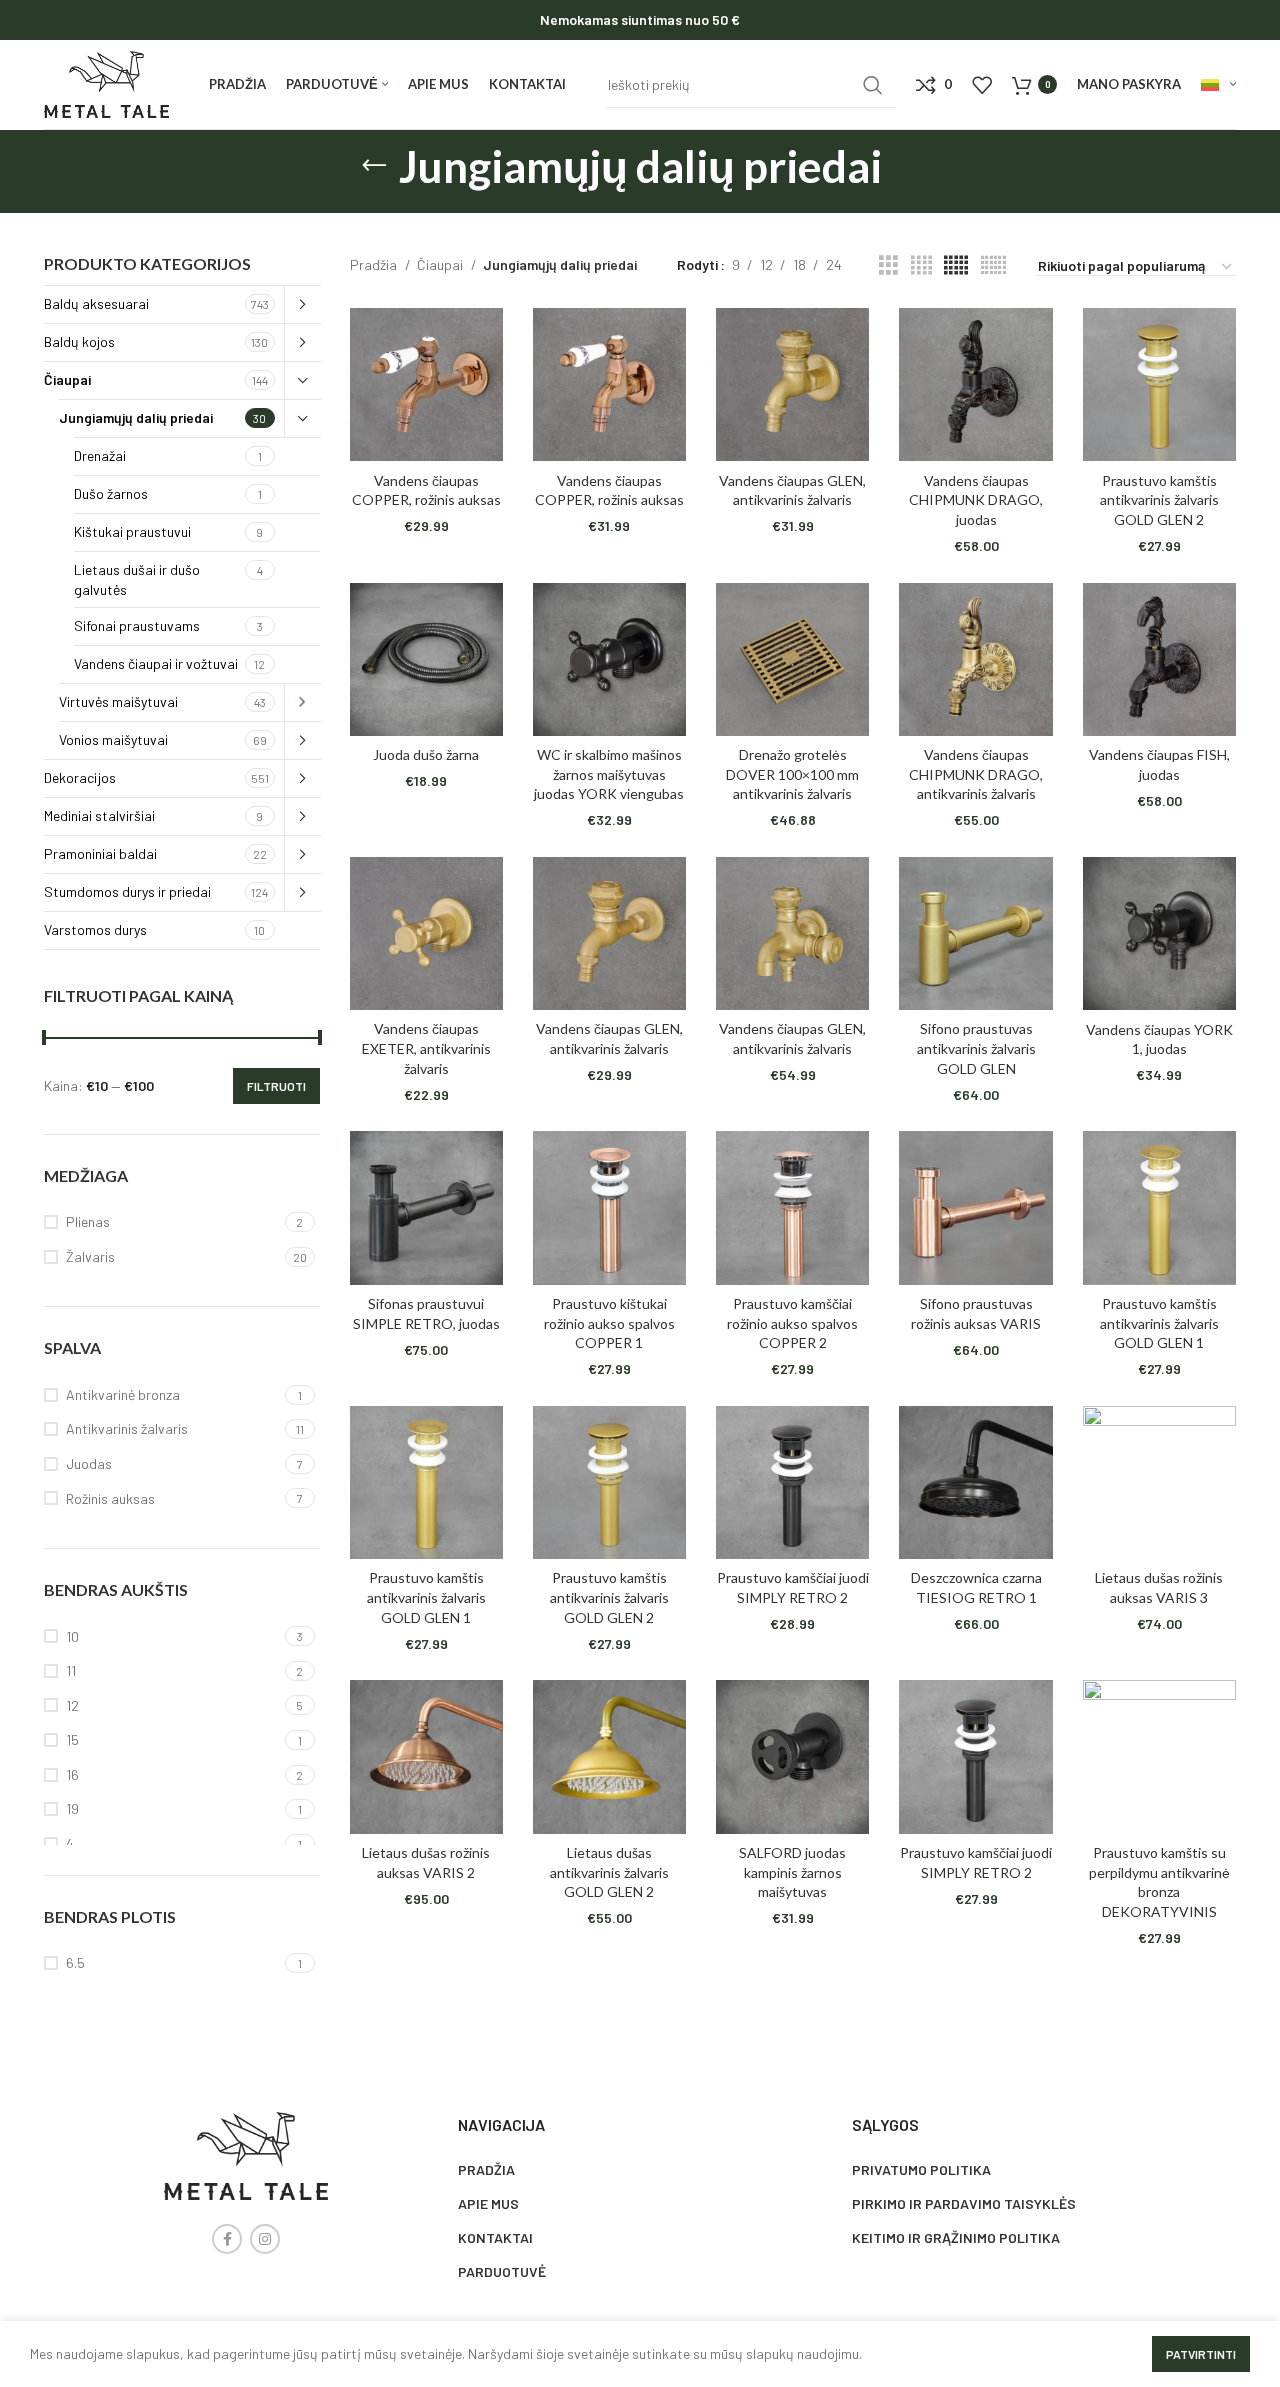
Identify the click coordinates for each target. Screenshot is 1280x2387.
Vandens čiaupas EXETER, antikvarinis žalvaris (426, 1048)
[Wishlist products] (982, 85)
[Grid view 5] (956, 265)
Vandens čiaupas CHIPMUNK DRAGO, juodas (976, 500)
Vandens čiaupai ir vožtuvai (156, 663)
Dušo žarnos (111, 493)
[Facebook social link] (227, 2239)
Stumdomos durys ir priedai (127, 891)
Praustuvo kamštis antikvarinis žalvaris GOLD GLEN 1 (1159, 1323)
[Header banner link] (640, 20)
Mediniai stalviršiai (99, 815)
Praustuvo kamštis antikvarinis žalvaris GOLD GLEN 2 (1159, 500)
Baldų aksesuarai (96, 303)
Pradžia (375, 264)
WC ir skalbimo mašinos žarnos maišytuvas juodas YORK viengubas (609, 774)
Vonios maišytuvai (113, 739)
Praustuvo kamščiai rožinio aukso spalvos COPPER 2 (792, 1323)
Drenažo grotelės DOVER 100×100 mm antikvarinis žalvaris (792, 774)
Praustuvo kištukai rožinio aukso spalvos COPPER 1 (609, 1323)
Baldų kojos (79, 341)
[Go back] (374, 166)
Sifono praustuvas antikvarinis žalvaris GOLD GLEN (976, 1048)
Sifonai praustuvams (137, 625)
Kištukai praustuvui (132, 531)
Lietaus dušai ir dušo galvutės (137, 579)
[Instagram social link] (265, 2239)
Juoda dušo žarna (426, 754)
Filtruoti (276, 1086)
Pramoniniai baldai (100, 853)
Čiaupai (67, 379)
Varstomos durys (95, 929)
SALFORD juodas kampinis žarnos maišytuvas (792, 1872)
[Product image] (426, 384)
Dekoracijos (80, 777)
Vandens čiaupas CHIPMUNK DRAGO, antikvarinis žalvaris (976, 774)
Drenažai (100, 455)
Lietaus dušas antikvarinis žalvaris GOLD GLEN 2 (609, 1872)
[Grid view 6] (993, 265)
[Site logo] (106, 82)
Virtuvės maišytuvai (118, 701)
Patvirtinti (1201, 2354)
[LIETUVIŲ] (1218, 85)
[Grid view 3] (888, 265)
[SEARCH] (873, 85)
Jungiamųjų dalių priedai (136, 417)
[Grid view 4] (921, 265)
